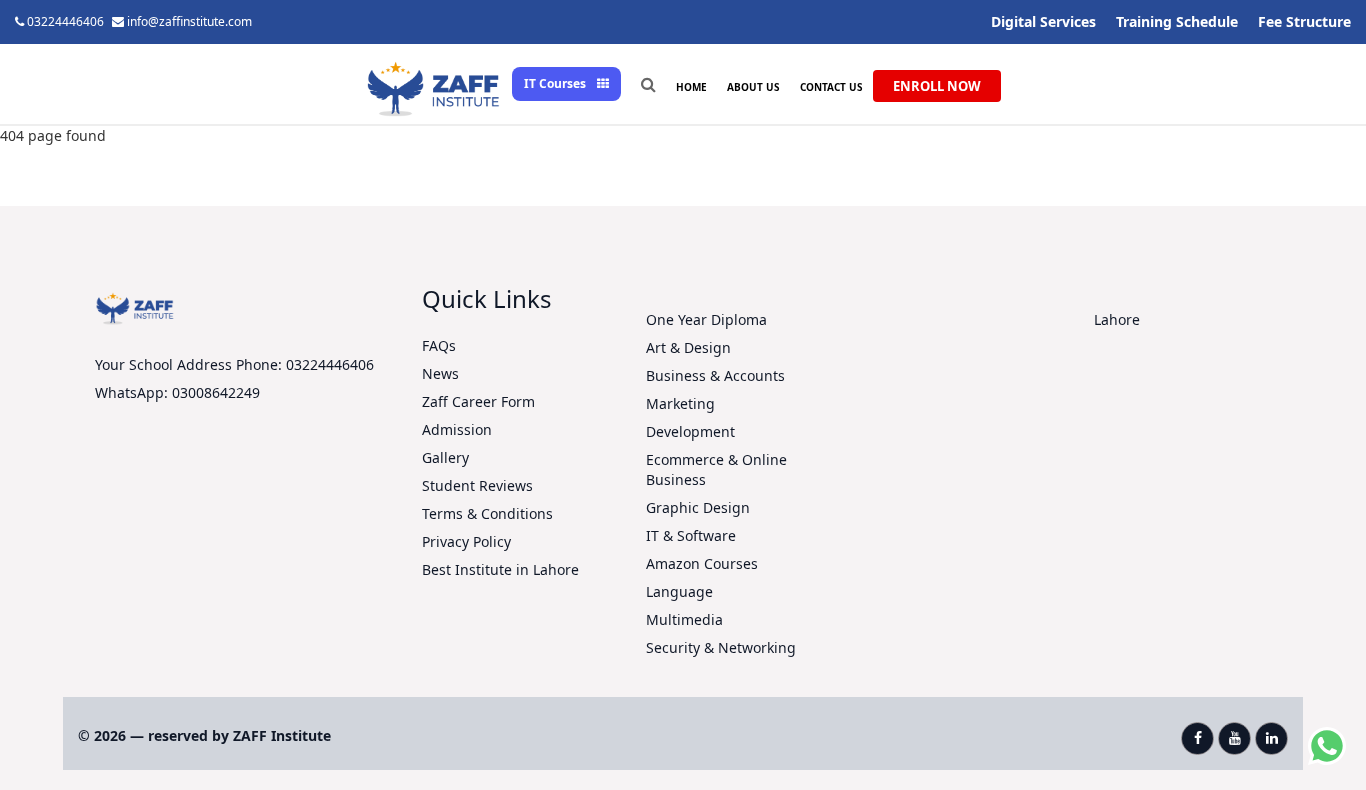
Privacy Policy (466, 541)
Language (679, 591)
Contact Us (831, 87)
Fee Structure (1304, 21)
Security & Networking (721, 647)
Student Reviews (477, 485)
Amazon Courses (702, 563)
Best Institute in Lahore (500, 569)
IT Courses (556, 83)
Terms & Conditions (487, 513)
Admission (457, 429)
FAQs (439, 345)
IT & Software (691, 535)
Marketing (680, 403)
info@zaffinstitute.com (189, 21)
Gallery (445, 457)
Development (690, 431)
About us (753, 87)
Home (691, 87)
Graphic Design (698, 507)
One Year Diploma (706, 319)
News (440, 373)
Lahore (1117, 319)
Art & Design (688, 347)
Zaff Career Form (478, 401)
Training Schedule (1177, 21)
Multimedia (684, 619)
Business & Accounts (715, 375)
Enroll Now (937, 86)
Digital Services (1043, 21)
